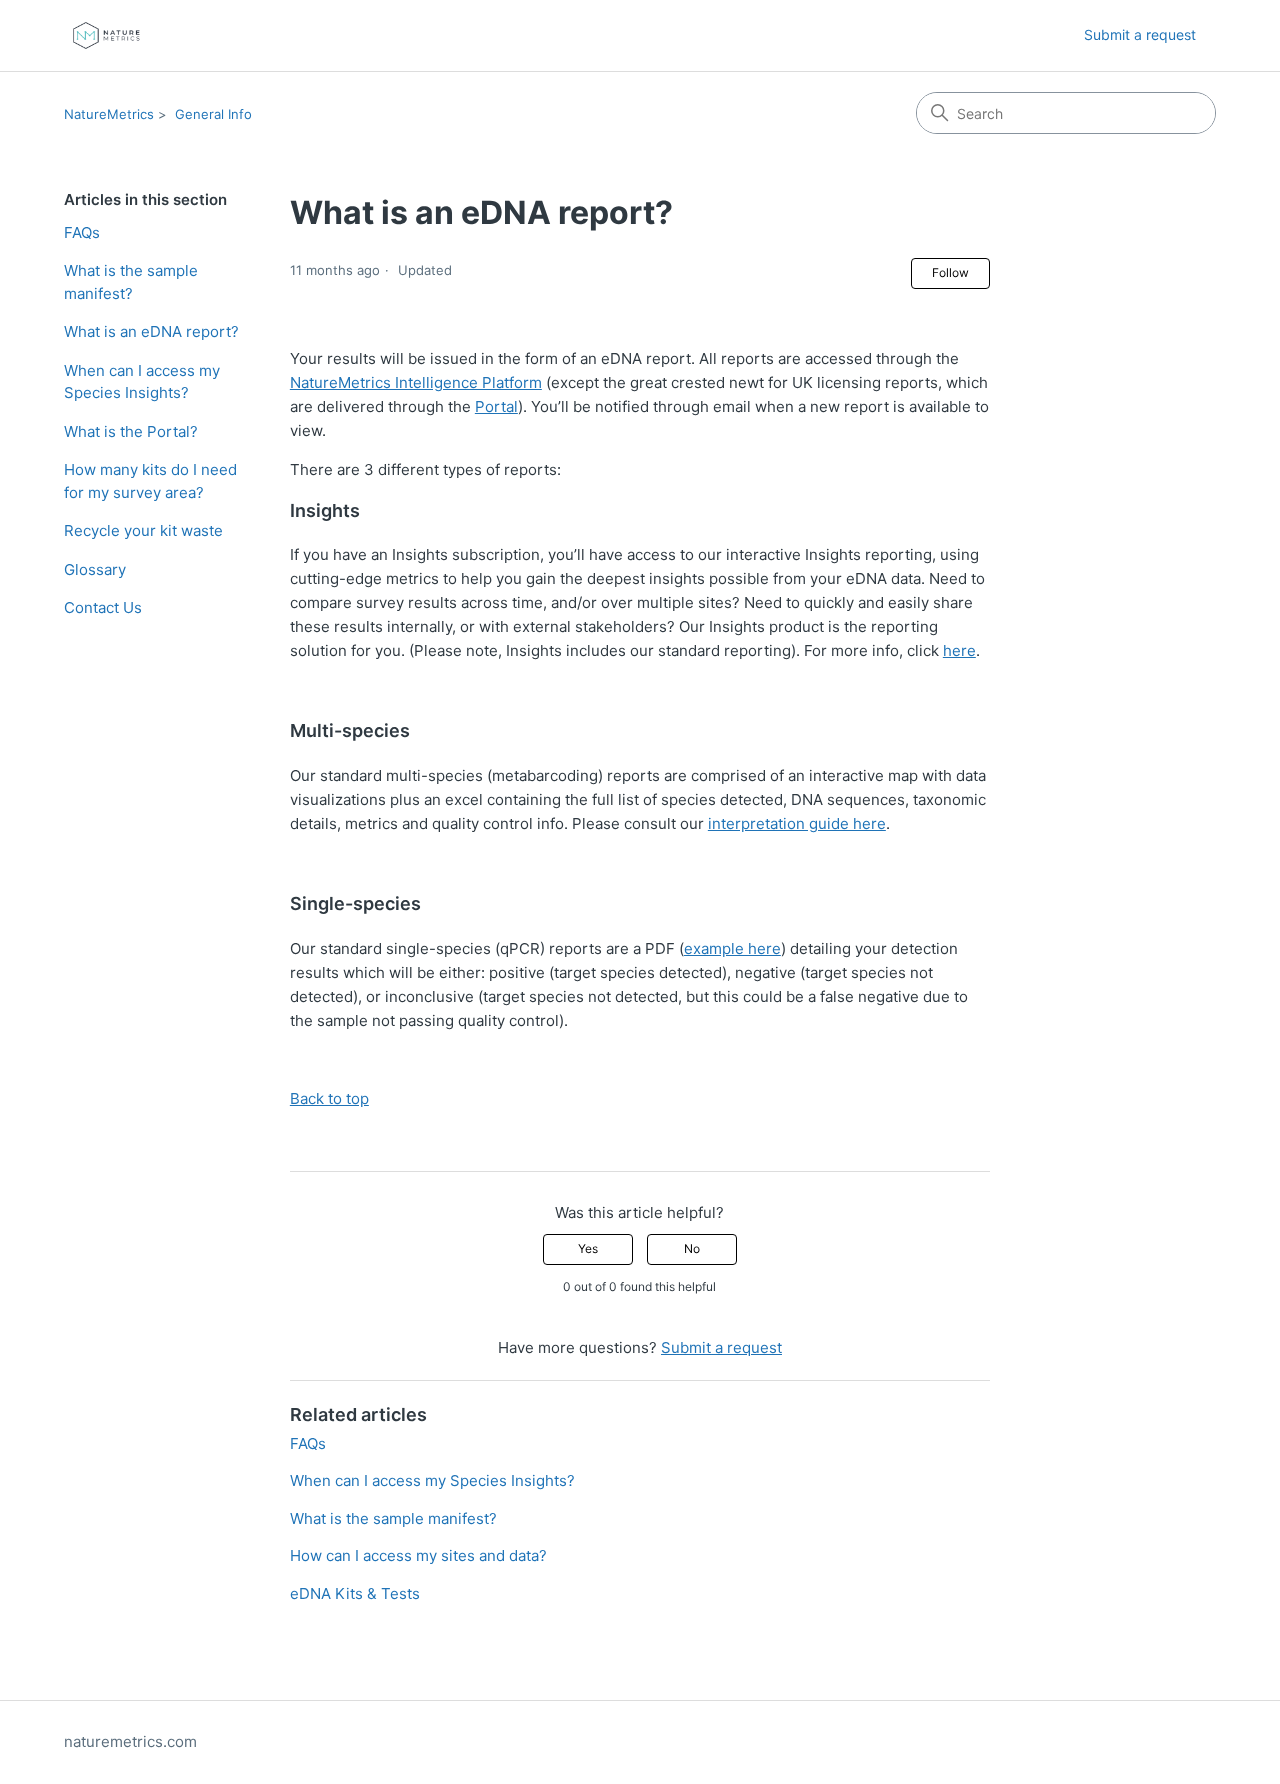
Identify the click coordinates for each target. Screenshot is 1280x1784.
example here (732, 948)
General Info (213, 114)
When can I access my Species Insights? (142, 382)
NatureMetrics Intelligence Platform (416, 382)
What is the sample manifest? (131, 282)
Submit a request (1140, 34)
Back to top (329, 1098)
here (959, 650)
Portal (496, 406)
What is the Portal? (131, 431)
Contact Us (103, 607)
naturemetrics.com (130, 1741)
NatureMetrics (109, 114)
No (692, 1248)
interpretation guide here (797, 823)
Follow (950, 272)
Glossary (95, 569)
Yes (588, 1248)
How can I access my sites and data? (418, 1555)
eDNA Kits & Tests (355, 1593)
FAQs (82, 232)
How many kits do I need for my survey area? (150, 481)
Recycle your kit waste (143, 530)
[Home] (106, 35)
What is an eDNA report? (151, 331)
